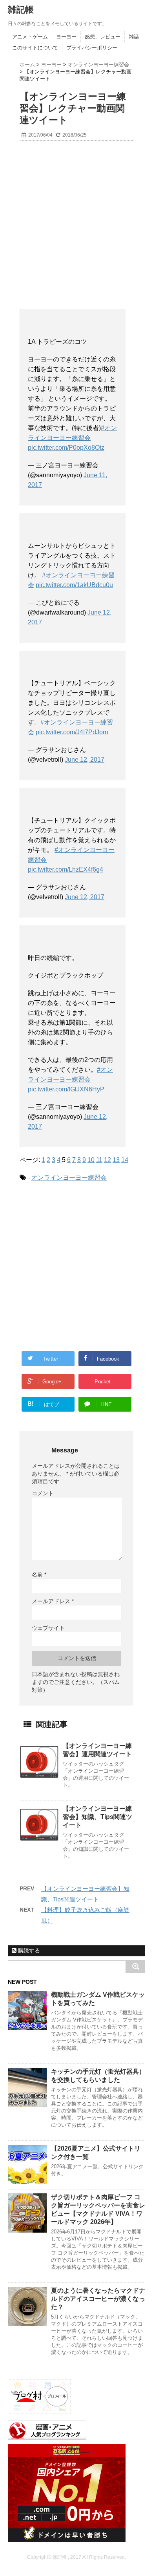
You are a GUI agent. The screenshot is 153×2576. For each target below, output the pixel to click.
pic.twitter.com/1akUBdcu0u (74, 585)
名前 (39, 1574)
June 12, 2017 (85, 760)
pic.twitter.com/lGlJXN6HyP (66, 1089)
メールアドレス (53, 1601)
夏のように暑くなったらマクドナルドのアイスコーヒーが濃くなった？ (98, 2299)
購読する (28, 1950)
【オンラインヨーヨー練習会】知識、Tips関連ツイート (97, 1817)
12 (107, 1160)
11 (99, 1160)
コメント (43, 1493)
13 (116, 1160)
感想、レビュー (103, 37)
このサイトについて (35, 48)
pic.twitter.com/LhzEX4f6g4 (66, 869)
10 (91, 1160)
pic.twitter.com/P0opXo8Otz (66, 448)
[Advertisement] (76, 225)
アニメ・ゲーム (30, 37)
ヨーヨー (66, 37)
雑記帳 (21, 10)
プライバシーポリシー (92, 48)
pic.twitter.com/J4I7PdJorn (72, 732)
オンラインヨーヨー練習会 (69, 1178)
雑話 (134, 37)
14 (125, 1160)
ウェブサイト (48, 1628)
